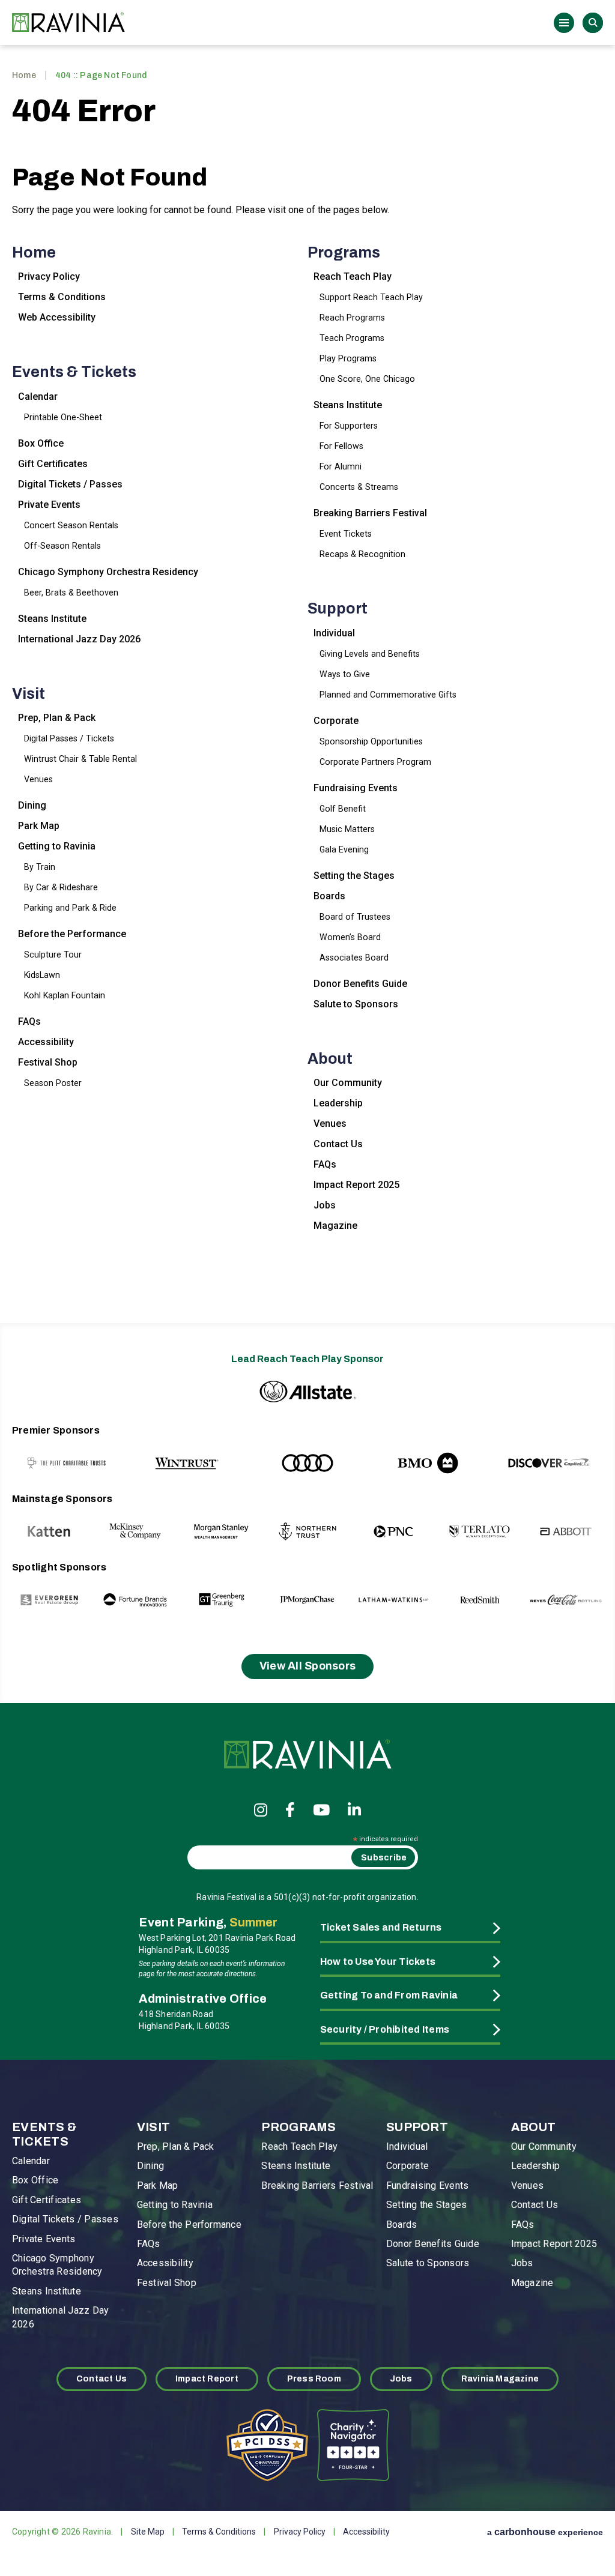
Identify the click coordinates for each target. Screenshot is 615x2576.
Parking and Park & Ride (70, 908)
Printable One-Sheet (63, 417)
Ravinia (72, 23)
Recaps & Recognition (362, 554)
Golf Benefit (343, 809)
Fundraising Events (356, 788)
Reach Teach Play (353, 276)
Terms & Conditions (62, 297)
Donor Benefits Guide (360, 984)
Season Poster (53, 1083)
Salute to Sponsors (356, 1004)
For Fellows (341, 446)
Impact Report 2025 (356, 1185)
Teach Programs (352, 338)
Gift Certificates (53, 464)
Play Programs (348, 358)
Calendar (38, 397)
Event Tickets (346, 534)
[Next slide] (568, 1451)
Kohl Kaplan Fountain (65, 995)
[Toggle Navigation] (564, 23)
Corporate (336, 721)
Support (338, 608)
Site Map (148, 2532)
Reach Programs (352, 318)
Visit (29, 694)
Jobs (325, 1205)
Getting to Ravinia (57, 846)
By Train (40, 867)
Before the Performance (72, 934)
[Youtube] (321, 1810)
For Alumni (341, 466)
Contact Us (338, 1144)
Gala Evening (344, 849)
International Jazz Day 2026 (79, 639)
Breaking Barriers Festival (370, 513)
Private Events (49, 505)
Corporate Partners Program (375, 762)
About (330, 1059)
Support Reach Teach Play (371, 297)
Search (593, 23)
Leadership (338, 1103)
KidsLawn (42, 975)
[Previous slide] (47, 1451)
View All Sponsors (308, 1666)
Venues (38, 779)
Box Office (41, 443)
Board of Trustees (355, 917)
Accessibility (46, 1042)
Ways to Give (345, 674)
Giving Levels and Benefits (370, 654)
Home (24, 75)
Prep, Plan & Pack (57, 718)
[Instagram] (261, 1810)
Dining (32, 805)
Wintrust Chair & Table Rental (80, 759)
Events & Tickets (74, 372)
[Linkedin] (354, 1810)
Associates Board (354, 958)
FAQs (29, 1021)
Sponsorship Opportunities (371, 741)
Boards (329, 896)
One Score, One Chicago (367, 379)
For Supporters (349, 426)
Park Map (39, 826)
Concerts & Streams (359, 487)
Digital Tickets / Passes (70, 484)
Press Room (314, 2379)
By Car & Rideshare (61, 887)
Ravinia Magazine (500, 2379)
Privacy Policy (49, 276)
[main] (307, 681)
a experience (545, 2532)
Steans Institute (52, 619)
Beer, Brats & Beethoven (71, 593)
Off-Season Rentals (62, 546)
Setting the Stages (354, 876)
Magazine (335, 1226)
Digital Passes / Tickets (69, 738)
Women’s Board (350, 937)
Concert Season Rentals (71, 525)
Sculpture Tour (53, 955)
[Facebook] (290, 1810)
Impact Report (207, 2379)
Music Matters (347, 829)
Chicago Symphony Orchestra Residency (108, 572)
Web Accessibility (57, 317)
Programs (344, 252)
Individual (334, 633)
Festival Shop (48, 1062)
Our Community (348, 1083)
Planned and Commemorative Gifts (388, 695)
